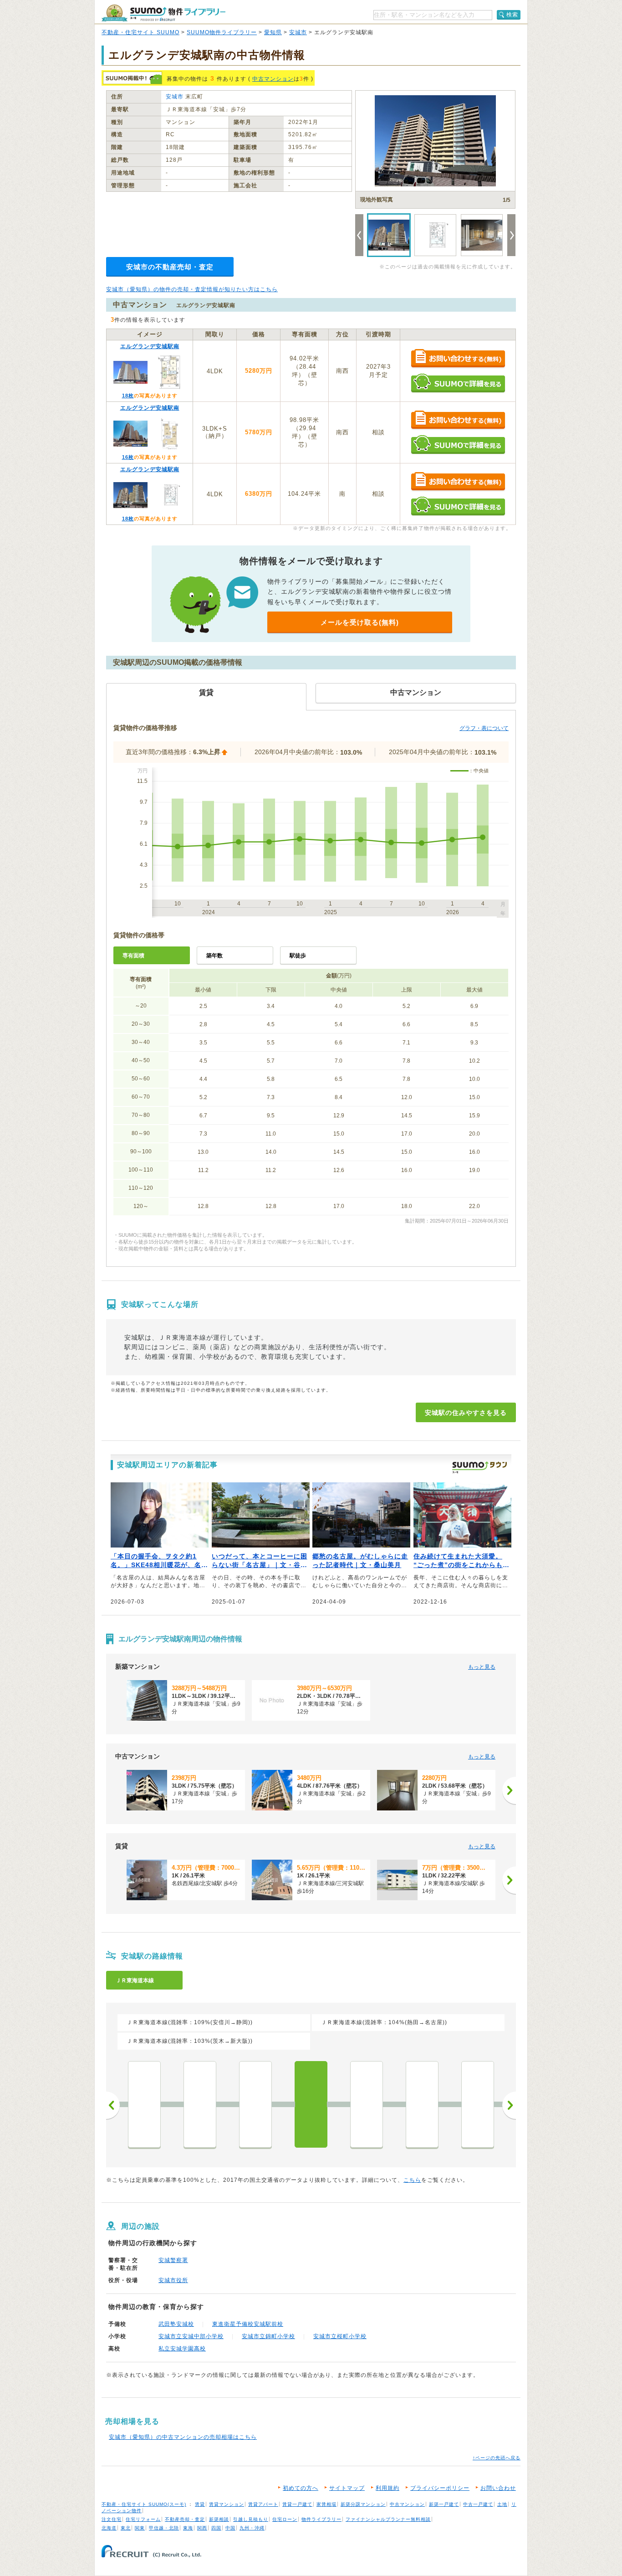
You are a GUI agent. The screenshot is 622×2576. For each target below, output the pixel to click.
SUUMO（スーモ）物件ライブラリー (163, 13)
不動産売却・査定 (185, 2519)
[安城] (311, 2104)
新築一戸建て (444, 2504)
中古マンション (273, 79)
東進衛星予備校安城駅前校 (248, 2324)
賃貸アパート (263, 2504)
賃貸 (200, 2504)
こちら (412, 2180)
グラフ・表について (484, 728)
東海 (188, 2528)
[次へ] (509, 1790)
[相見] (144, 2104)
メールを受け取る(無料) (360, 622)
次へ (509, 2105)
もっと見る (482, 1667)
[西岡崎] (255, 2104)
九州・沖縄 (252, 2528)
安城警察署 (173, 2260)
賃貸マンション (227, 2504)
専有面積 (133, 956)
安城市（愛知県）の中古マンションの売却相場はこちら (183, 2437)
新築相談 (219, 2519)
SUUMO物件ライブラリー (222, 32)
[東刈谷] (422, 2104)
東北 (126, 2528)
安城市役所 (173, 2280)
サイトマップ (347, 2488)
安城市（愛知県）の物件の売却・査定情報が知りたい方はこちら (192, 289)
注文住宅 (112, 2519)
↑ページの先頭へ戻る (497, 2458)
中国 (230, 2528)
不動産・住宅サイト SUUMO (140, 32)
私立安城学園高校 (182, 2349)
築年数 (214, 956)
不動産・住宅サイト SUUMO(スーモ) (144, 2504)
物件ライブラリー (321, 2519)
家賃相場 (326, 2504)
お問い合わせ (498, 2488)
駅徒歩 (298, 956)
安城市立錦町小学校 (268, 2336)
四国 (216, 2528)
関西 (202, 2528)
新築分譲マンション (363, 2504)
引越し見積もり (251, 2519)
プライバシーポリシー (440, 2488)
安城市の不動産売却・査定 (170, 267)
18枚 (128, 396)
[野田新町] (478, 2104)
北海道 (109, 2528)
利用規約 (387, 2488)
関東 (140, 2528)
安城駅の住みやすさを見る (466, 1413)
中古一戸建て (478, 2504)
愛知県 (273, 32)
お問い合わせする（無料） (458, 359)
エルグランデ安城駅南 (150, 346)
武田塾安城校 (176, 2324)
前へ (113, 2105)
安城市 (298, 32)
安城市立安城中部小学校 (191, 2336)
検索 (512, 15)
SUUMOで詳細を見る (458, 383)
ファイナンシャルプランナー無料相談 (388, 2519)
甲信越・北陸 (164, 2528)
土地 (502, 2504)
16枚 (128, 457)
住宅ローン (285, 2519)
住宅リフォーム (143, 2519)
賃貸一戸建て (297, 2504)
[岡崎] (200, 2104)
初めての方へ (301, 2488)
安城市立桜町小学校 (340, 2336)
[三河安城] (367, 2104)
